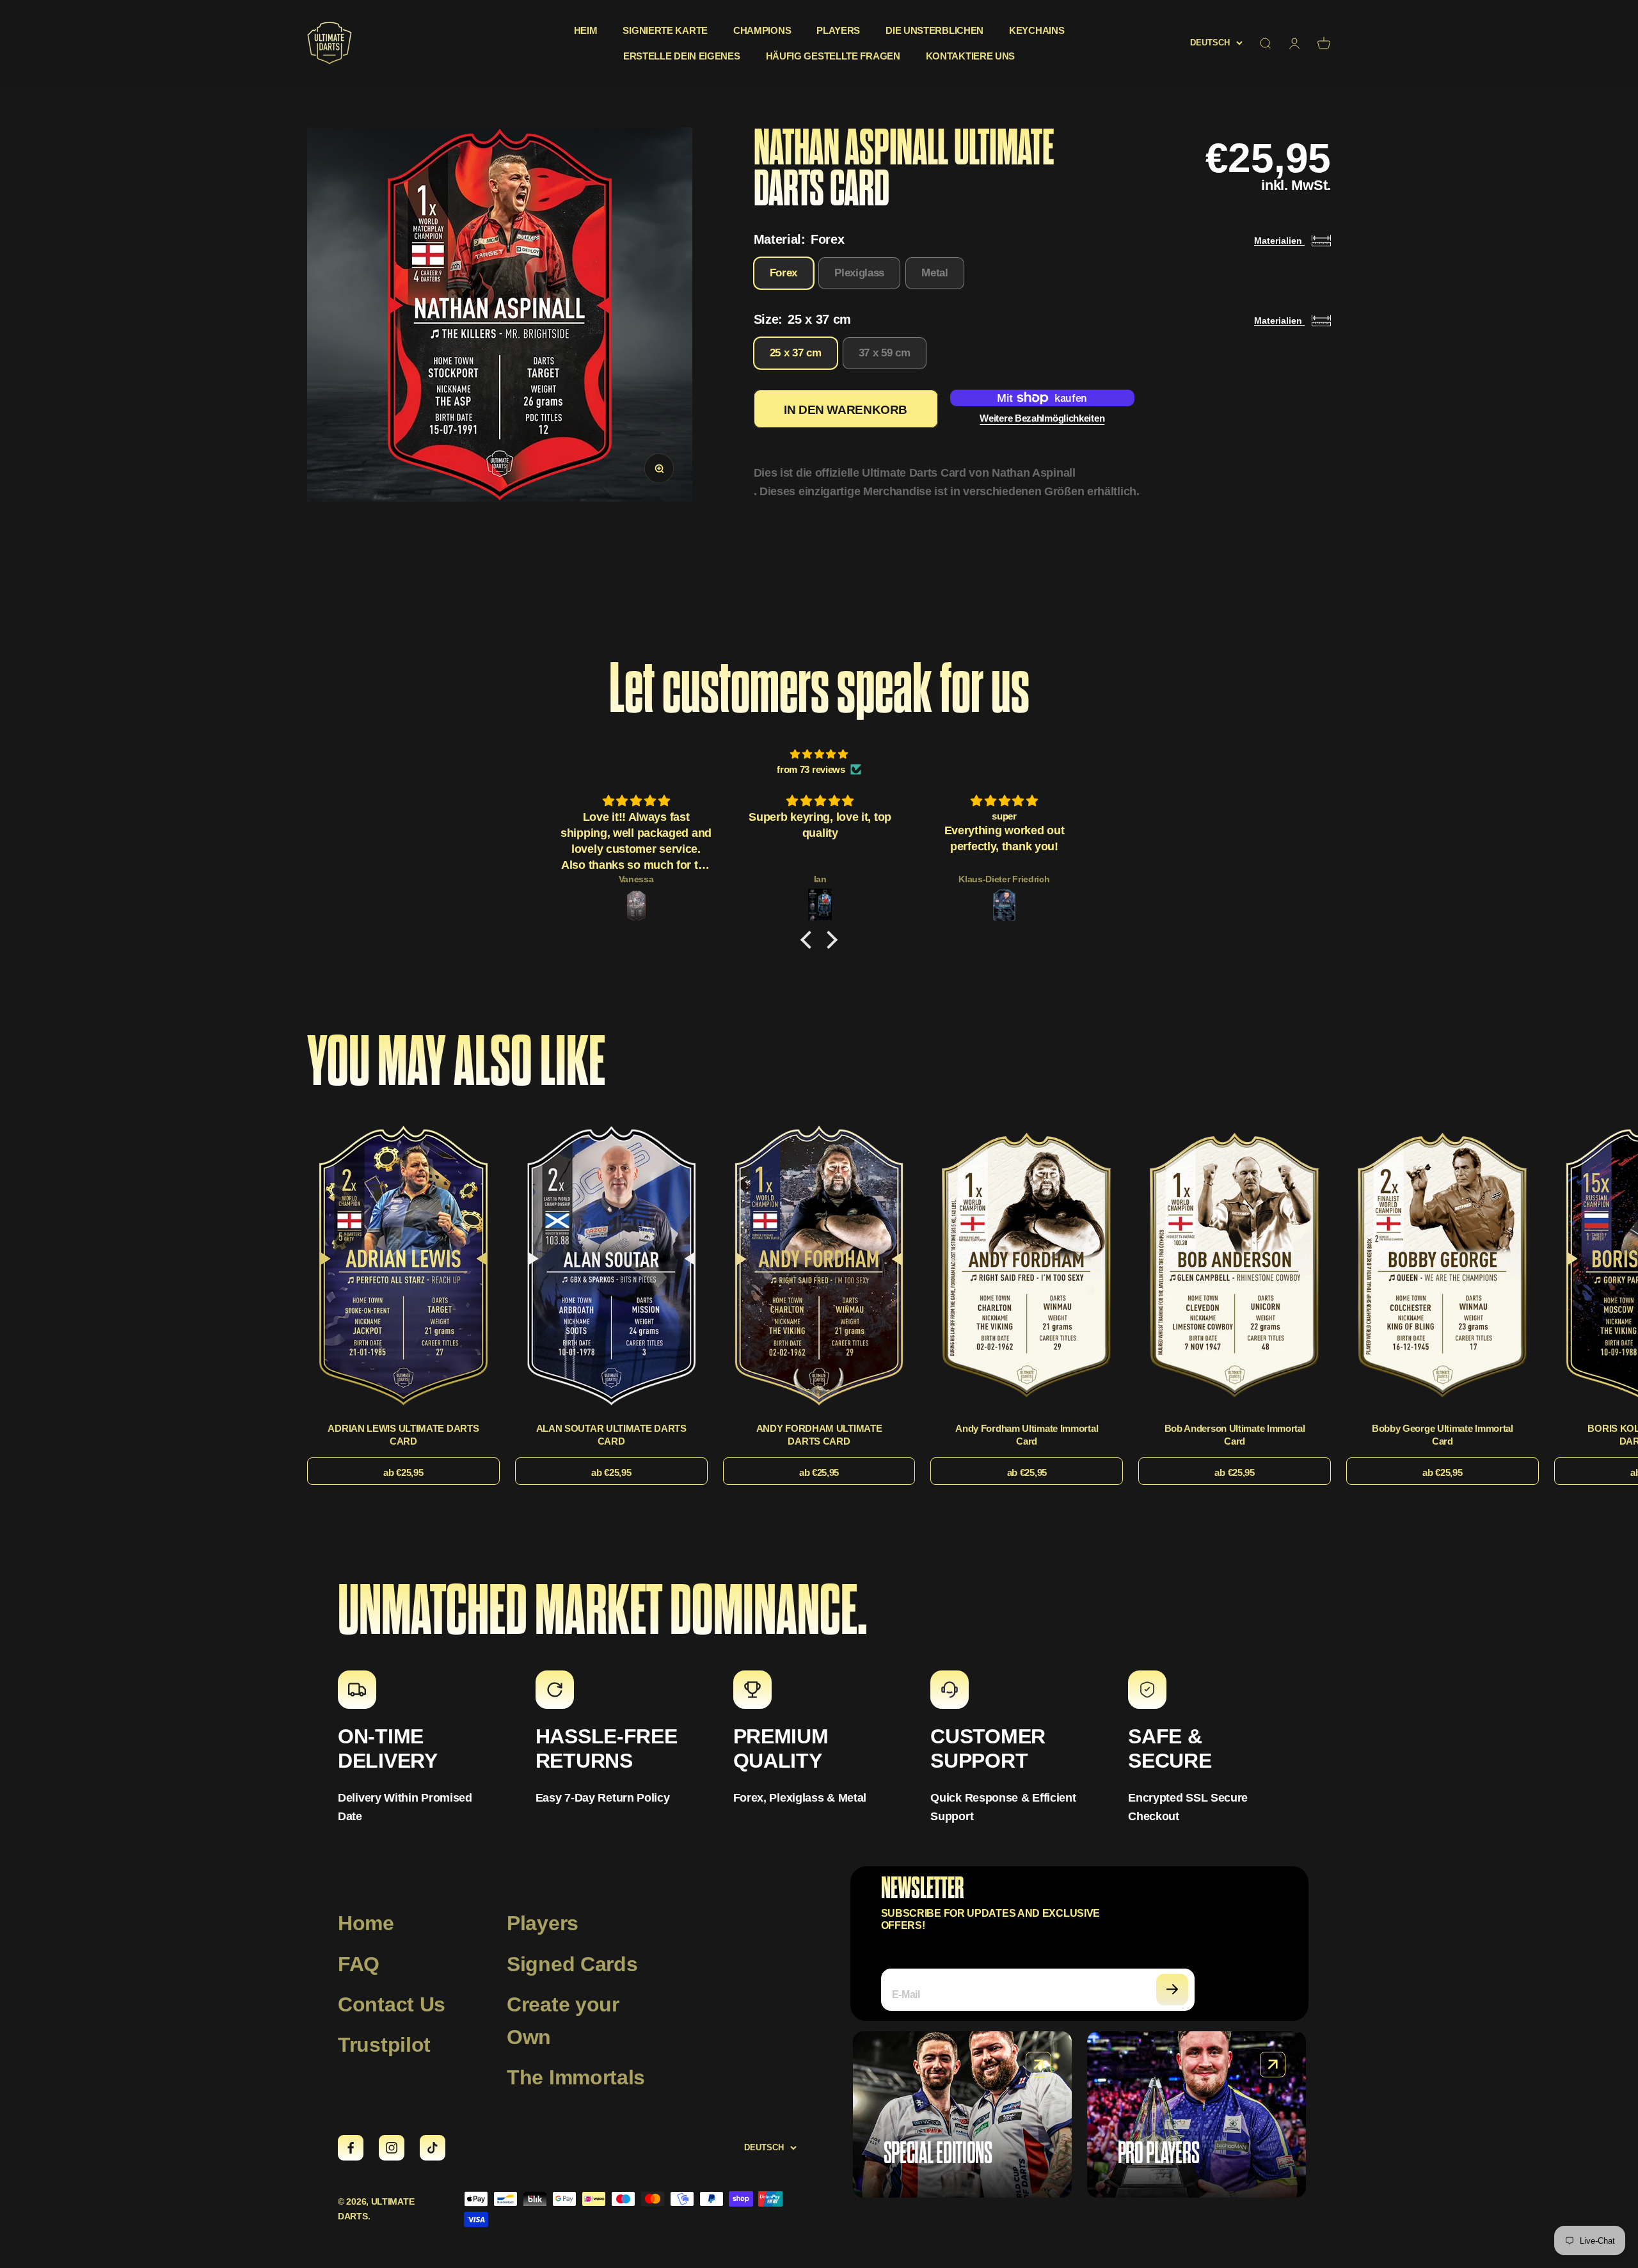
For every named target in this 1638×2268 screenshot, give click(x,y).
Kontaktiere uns (971, 56)
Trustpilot (384, 2045)
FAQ (359, 1964)
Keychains (1037, 30)
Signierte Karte (665, 30)
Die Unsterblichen (934, 30)
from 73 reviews (811, 769)
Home (366, 1923)
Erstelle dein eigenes (682, 56)
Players (838, 30)
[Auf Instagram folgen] (392, 2148)
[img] (819, 754)
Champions (762, 30)
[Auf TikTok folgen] (433, 2148)
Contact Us (392, 2004)
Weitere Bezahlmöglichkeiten (1042, 418)
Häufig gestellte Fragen (833, 56)
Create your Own (563, 2021)
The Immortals (576, 2077)
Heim (586, 30)
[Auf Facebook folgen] (351, 2148)
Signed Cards (572, 1964)
